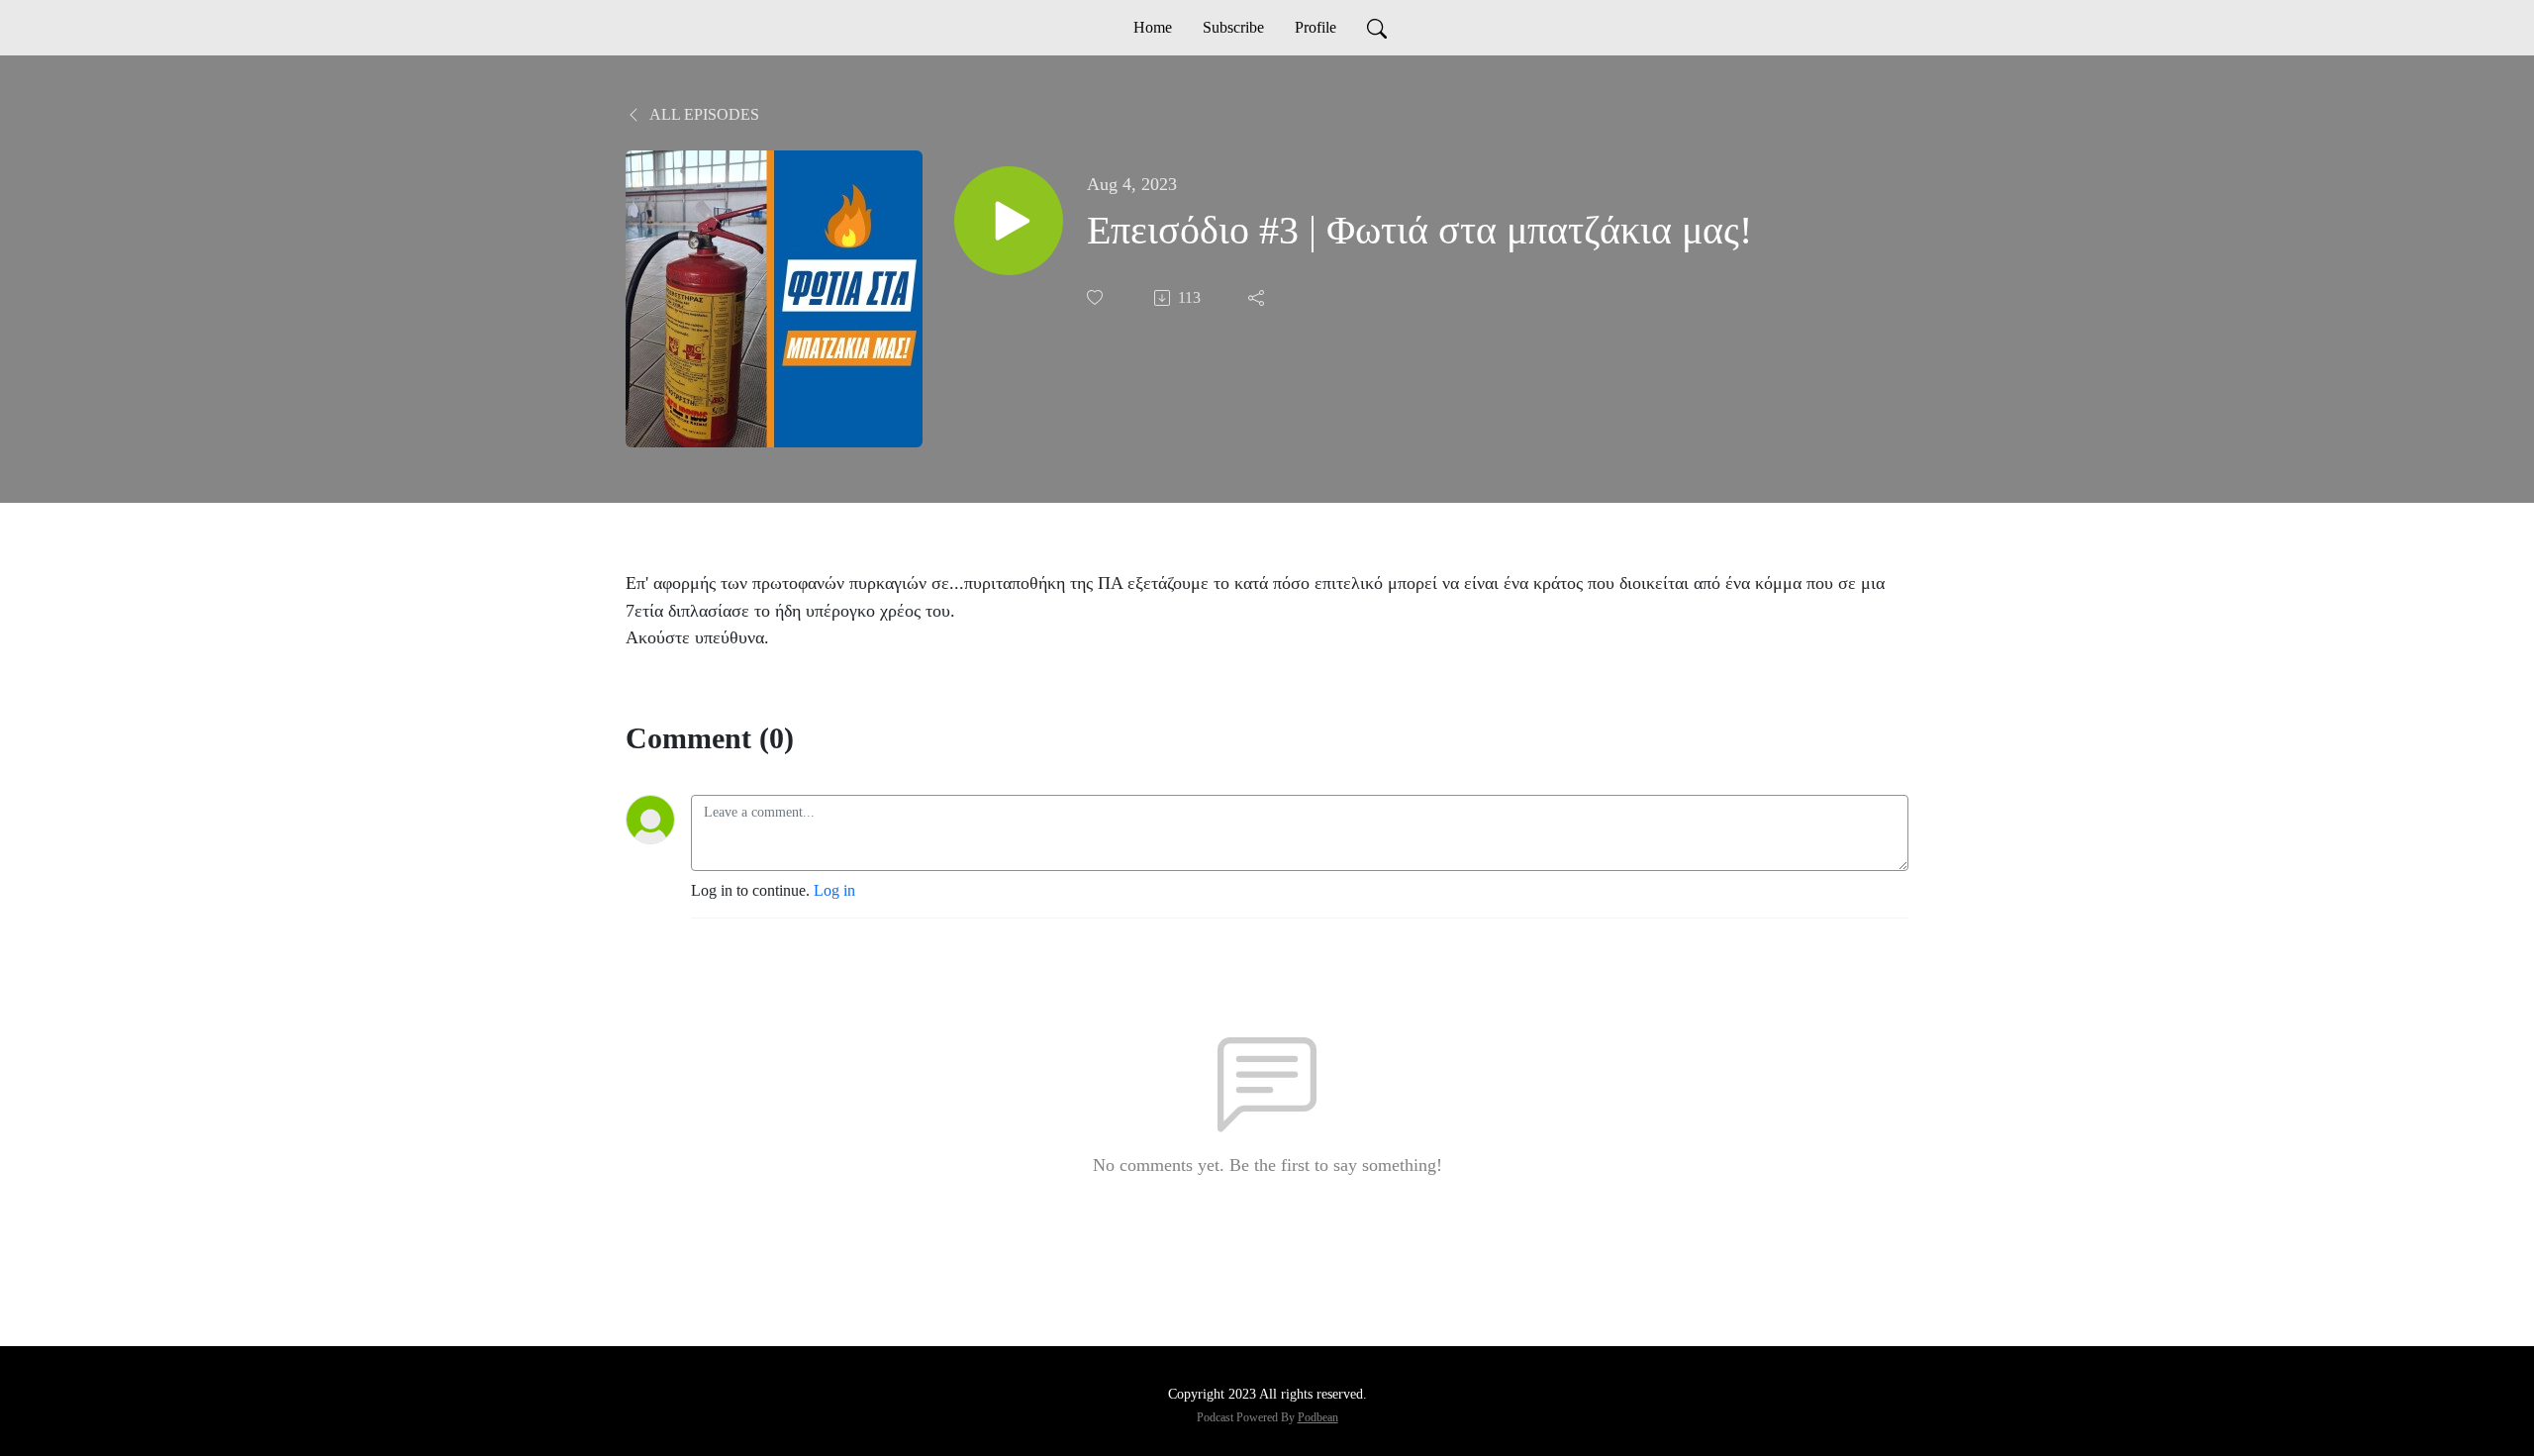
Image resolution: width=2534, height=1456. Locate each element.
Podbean (1318, 1417)
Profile (1316, 27)
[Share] (1258, 298)
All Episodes (703, 114)
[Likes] (1097, 297)
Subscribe (1233, 27)
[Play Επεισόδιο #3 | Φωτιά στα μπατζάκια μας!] (1009, 221)
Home (1153, 27)
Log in (834, 890)
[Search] (1377, 28)
